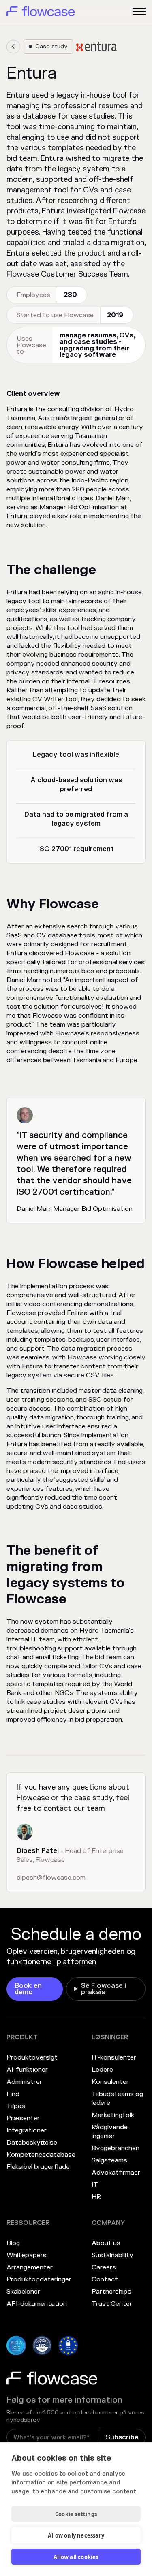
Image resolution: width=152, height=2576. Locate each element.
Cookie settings (76, 2514)
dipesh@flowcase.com (51, 1878)
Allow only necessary (76, 2535)
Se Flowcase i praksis (104, 1989)
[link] (13, 47)
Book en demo (28, 1989)
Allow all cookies (76, 2557)
